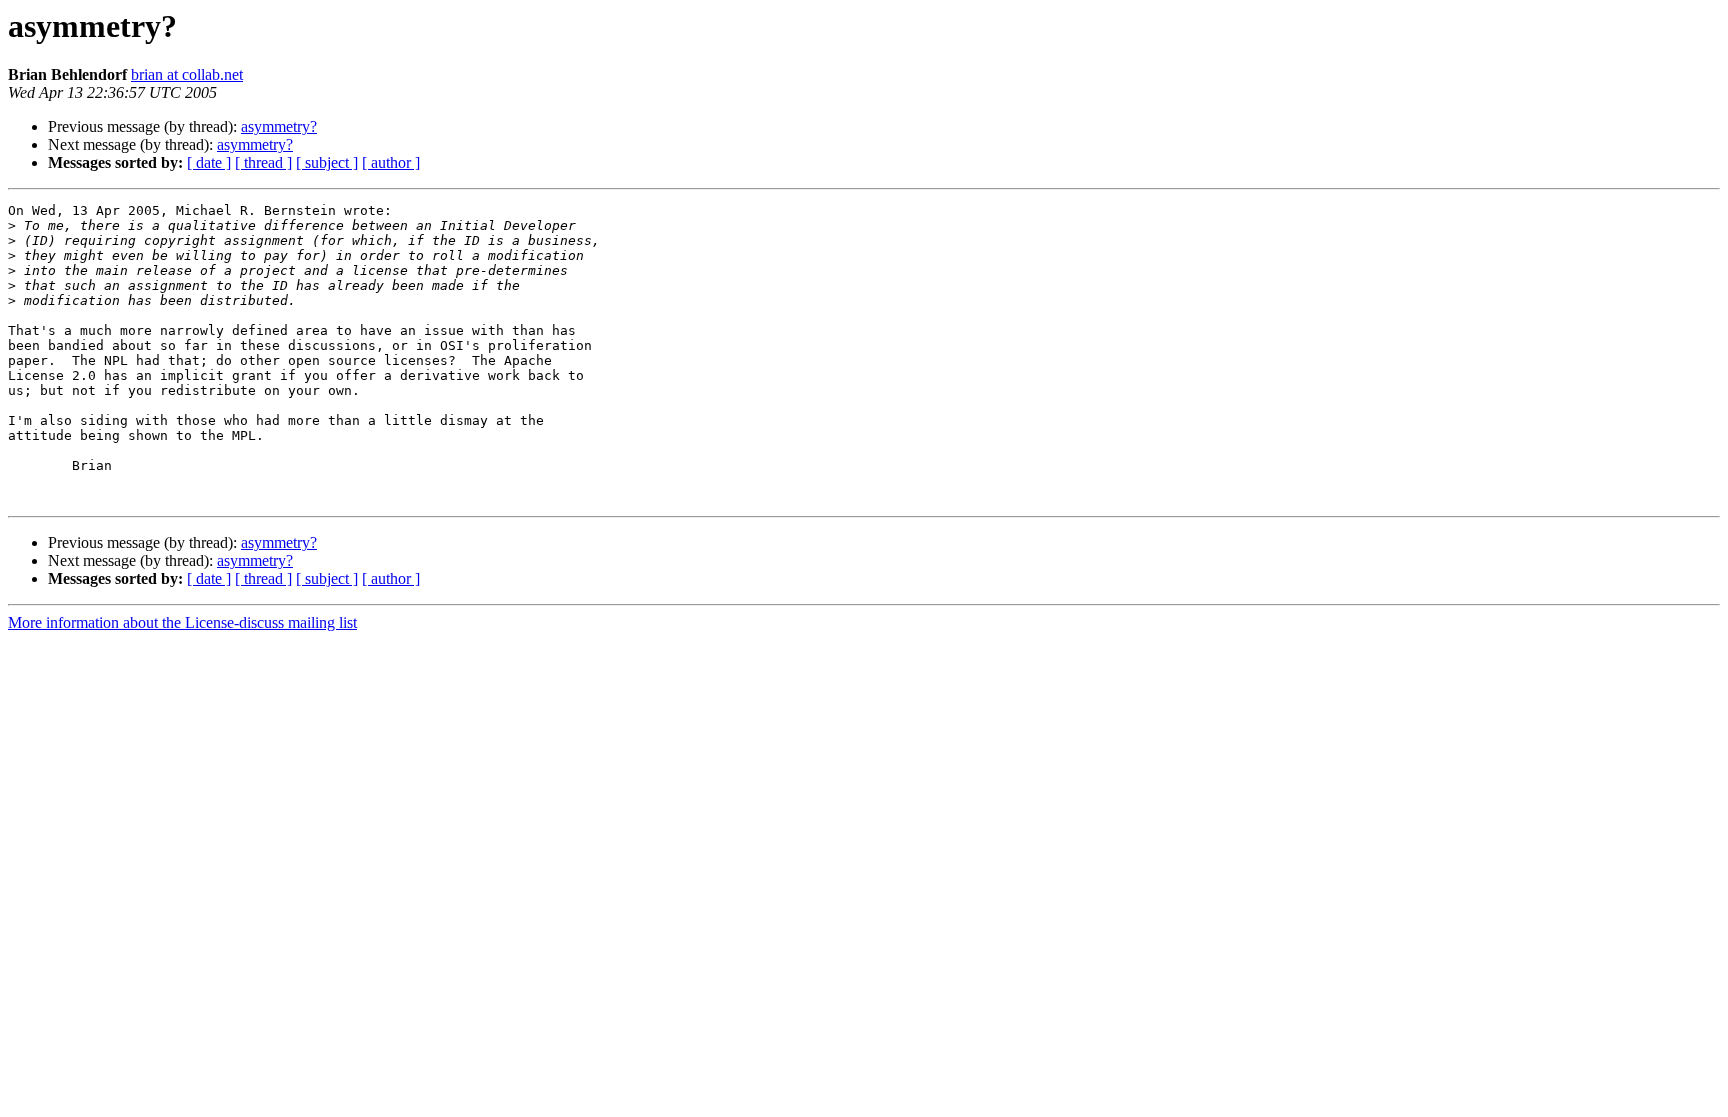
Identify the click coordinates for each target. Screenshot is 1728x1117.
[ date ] (209, 162)
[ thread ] (263, 162)
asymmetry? (279, 126)
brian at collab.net (187, 74)
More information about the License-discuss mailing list (182, 622)
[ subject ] (327, 162)
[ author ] (391, 162)
